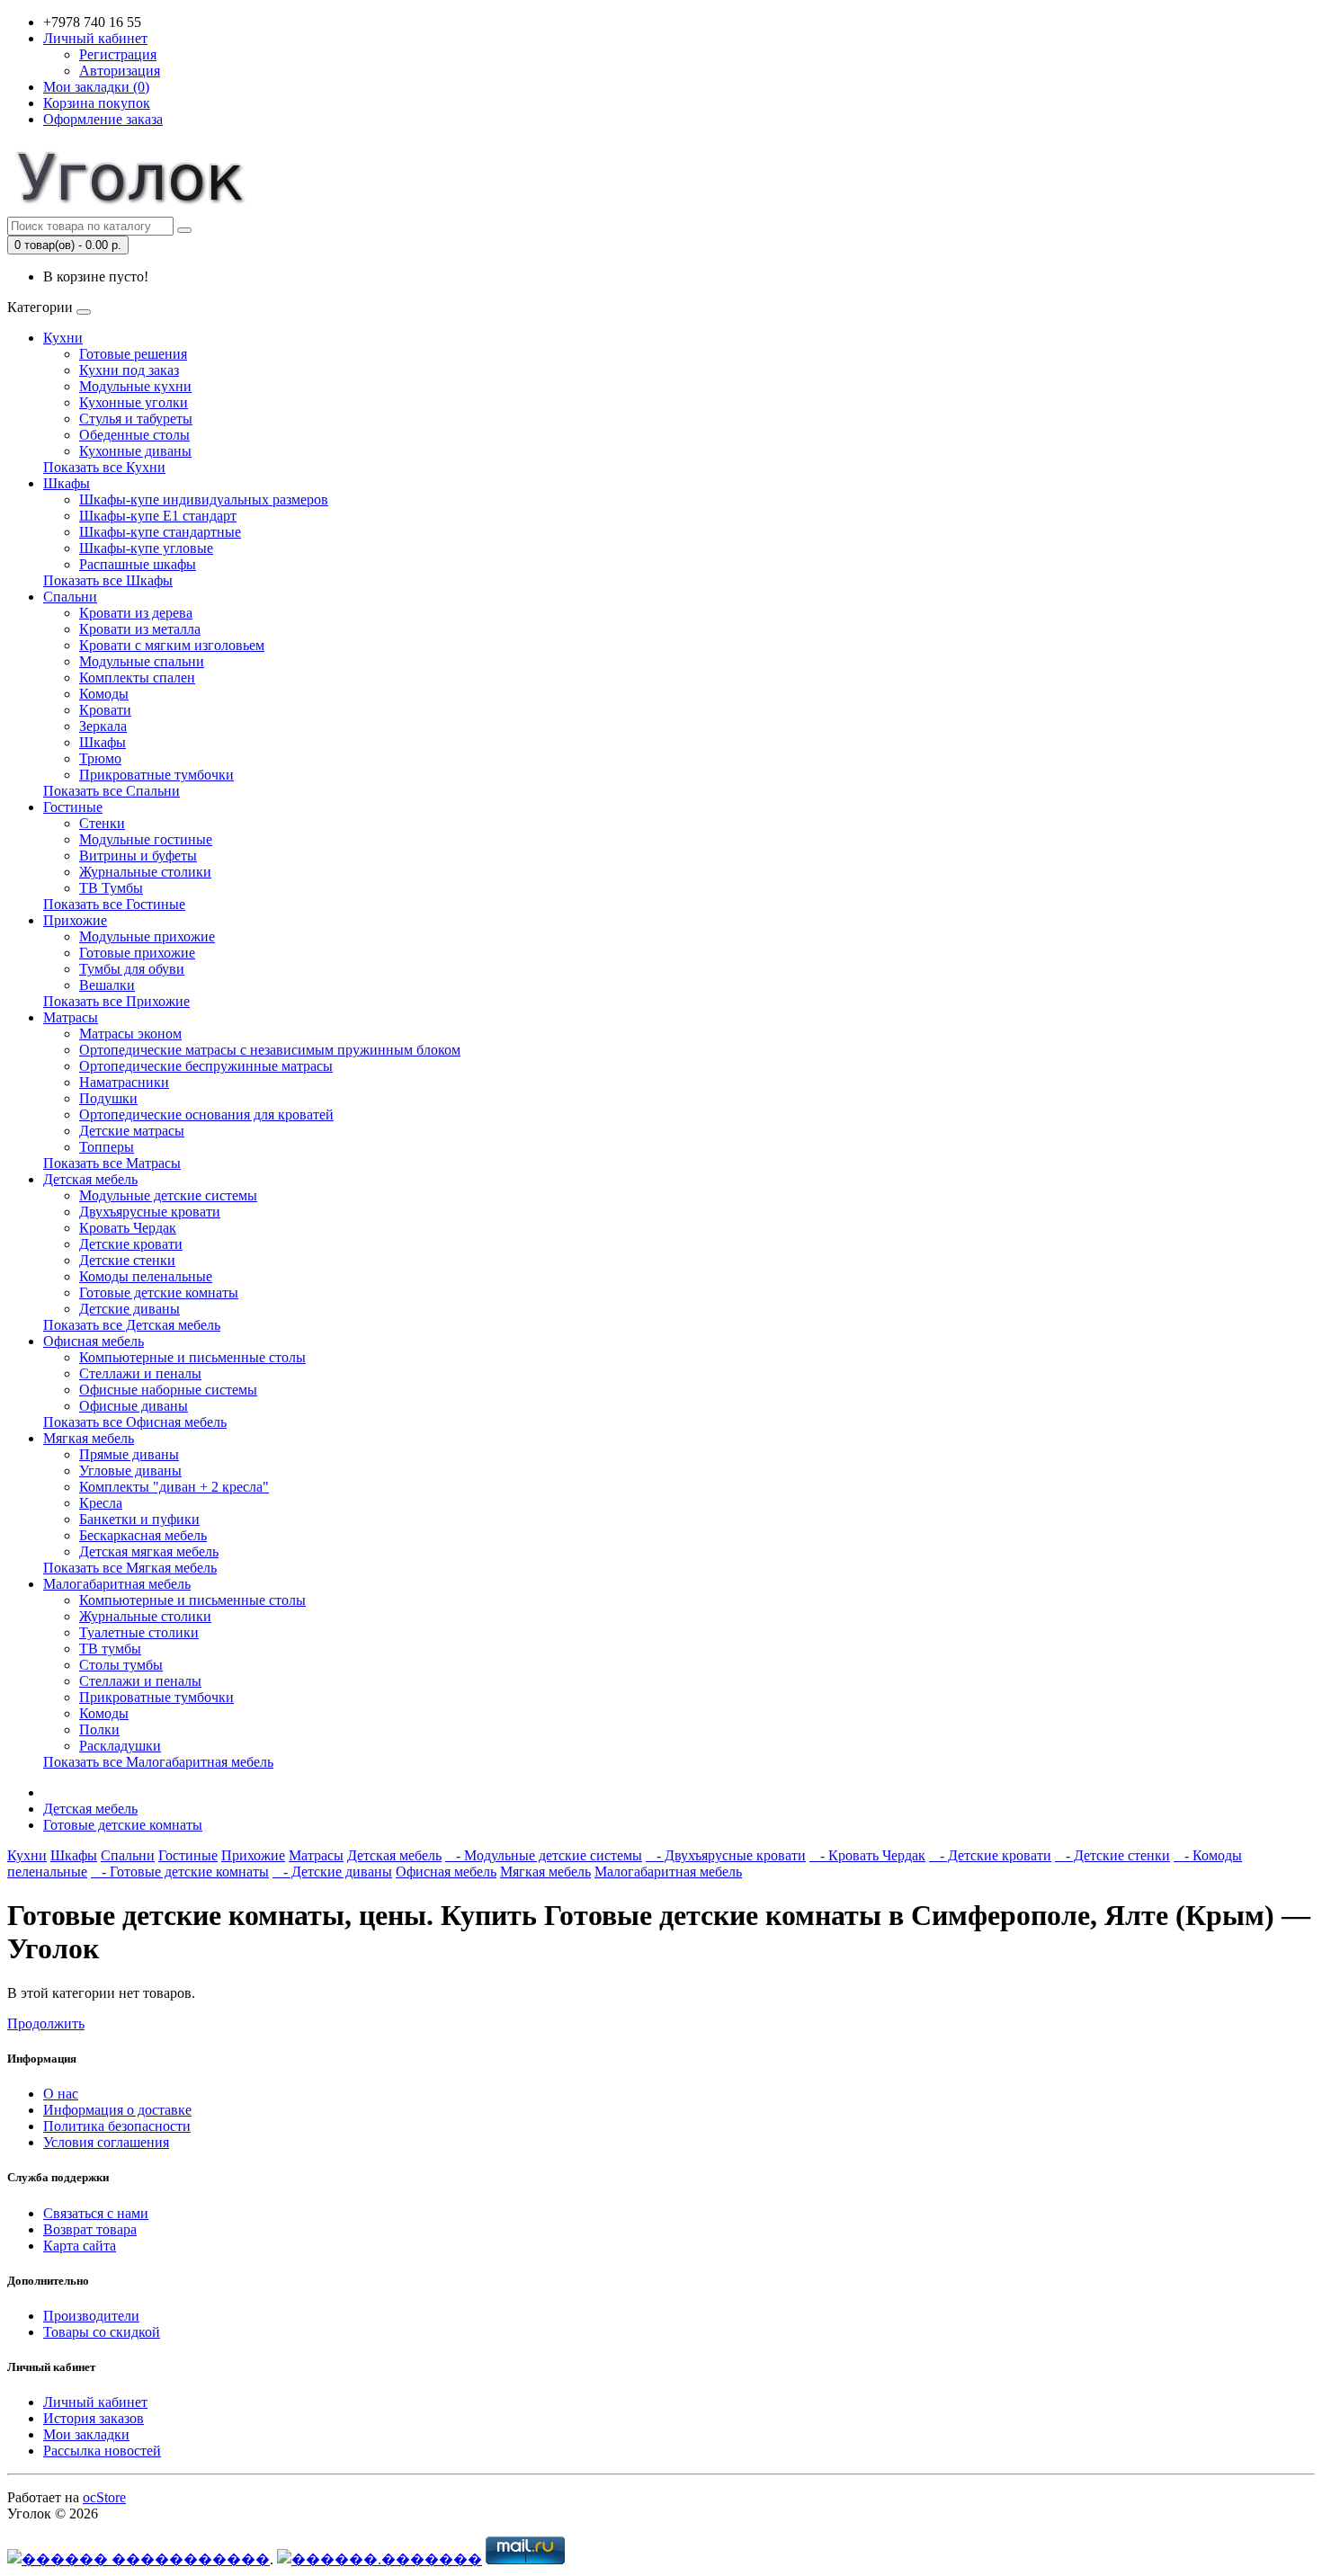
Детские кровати (131, 1244)
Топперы (107, 1147)
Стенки (102, 823)
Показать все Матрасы (112, 1163)
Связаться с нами (96, 2213)
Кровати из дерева (136, 613)
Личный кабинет (95, 2402)
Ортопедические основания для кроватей (206, 1114)
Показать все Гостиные (114, 904)
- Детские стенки (1112, 1855)
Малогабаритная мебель (117, 1584)
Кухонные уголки (134, 402)
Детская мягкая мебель (149, 1551)
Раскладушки (120, 1746)
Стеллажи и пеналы (140, 1373)
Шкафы (67, 483)
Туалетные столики (139, 1632)
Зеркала (103, 726)
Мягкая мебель (89, 1438)
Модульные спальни (142, 661)
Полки (99, 1729)
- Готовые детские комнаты (180, 1872)
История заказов (94, 2418)
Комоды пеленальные (146, 1276)
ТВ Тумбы (111, 888)
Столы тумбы (121, 1665)
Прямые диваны (129, 1454)
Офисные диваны (134, 1406)
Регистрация (118, 54)
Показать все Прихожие (116, 1001)
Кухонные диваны (135, 451)
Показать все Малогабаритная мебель (158, 1762)
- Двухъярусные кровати (726, 1855)
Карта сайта (80, 2246)
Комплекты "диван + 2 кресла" (174, 1487)
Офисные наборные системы (168, 1390)
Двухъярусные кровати (150, 1212)
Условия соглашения (106, 2142)
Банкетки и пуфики (139, 1519)
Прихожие (75, 920)
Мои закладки (86, 2434)
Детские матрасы (132, 1131)
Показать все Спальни (112, 791)
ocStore (104, 2497)
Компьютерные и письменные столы (192, 1357)
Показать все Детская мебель (132, 1325)
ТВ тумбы (110, 1649)
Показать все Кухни (104, 467)
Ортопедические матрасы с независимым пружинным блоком (270, 1050)
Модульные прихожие (147, 936)
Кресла (101, 1503)
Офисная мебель (94, 1341)
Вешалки (107, 985)
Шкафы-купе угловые (146, 548)
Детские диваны (130, 1309)
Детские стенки (127, 1260)
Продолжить (46, 2023)
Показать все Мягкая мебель (130, 1568)
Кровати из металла (140, 629)
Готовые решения (133, 354)
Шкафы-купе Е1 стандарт (158, 516)
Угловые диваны (130, 1471)
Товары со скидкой (102, 2332)
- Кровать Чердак (867, 1855)
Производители (91, 2316)
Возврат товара (90, 2229)
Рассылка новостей (102, 2451)
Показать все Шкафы (108, 580)
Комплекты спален (137, 677)
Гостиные (73, 807)
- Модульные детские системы (544, 1855)
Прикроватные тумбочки (156, 775)
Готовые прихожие (137, 953)
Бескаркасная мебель (143, 1535)
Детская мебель (90, 1179)
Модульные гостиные (146, 839)
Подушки (108, 1098)
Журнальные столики (145, 872)
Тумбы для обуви (132, 969)
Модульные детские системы (168, 1195)
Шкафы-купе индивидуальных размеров (204, 499)
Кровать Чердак (128, 1228)
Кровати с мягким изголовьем (172, 645)
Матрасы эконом (130, 1034)
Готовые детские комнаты (159, 1292)
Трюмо (100, 758)
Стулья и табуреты (136, 419)
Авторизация (120, 71)
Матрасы (71, 1017)
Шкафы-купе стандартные (160, 532)
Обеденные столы (134, 435)
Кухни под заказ (129, 370)
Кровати (105, 710)
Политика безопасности (117, 2126)
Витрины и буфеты (138, 856)
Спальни (70, 597)
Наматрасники (124, 1082)
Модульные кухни (135, 386)
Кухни (63, 338)
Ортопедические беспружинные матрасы (206, 1066)
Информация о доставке (117, 2110)
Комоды (104, 694)
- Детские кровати (990, 1855)
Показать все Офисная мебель (135, 1422)
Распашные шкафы (138, 564)
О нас (61, 2094)
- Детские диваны (332, 1872)
